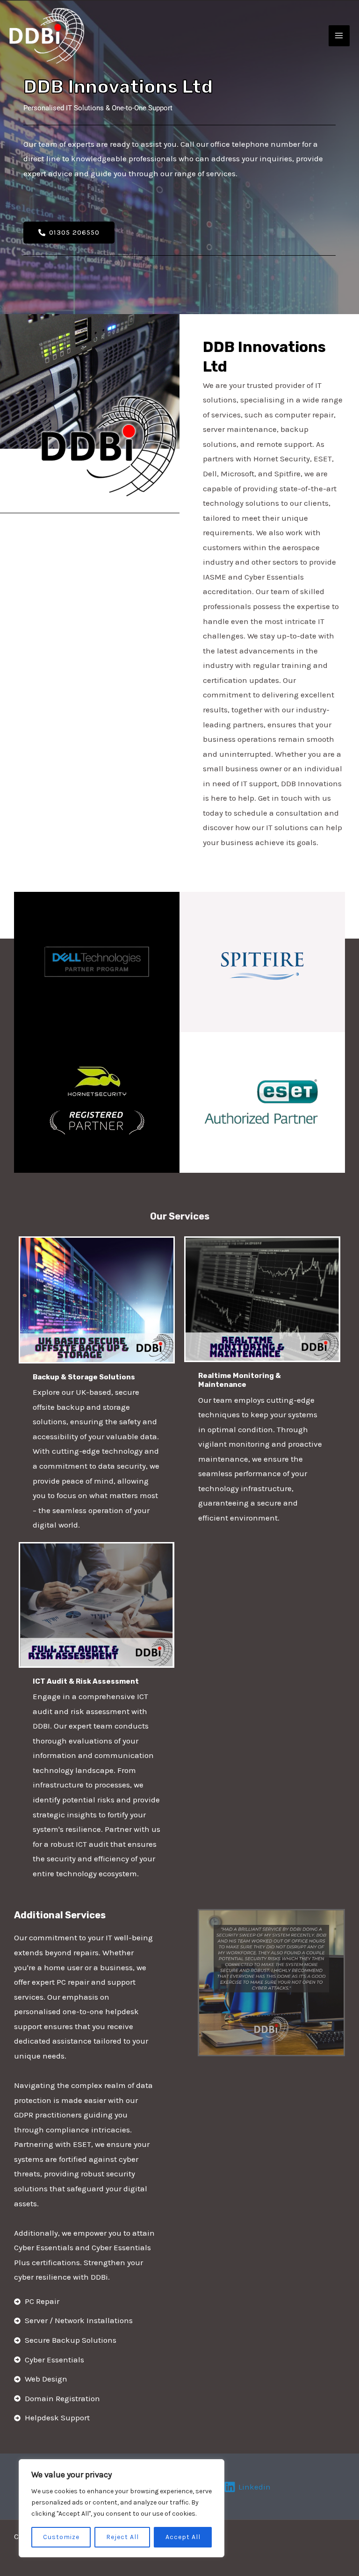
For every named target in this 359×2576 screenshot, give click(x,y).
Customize (61, 2537)
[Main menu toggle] (339, 36)
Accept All (183, 2537)
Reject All (122, 2537)
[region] (122, 2508)
